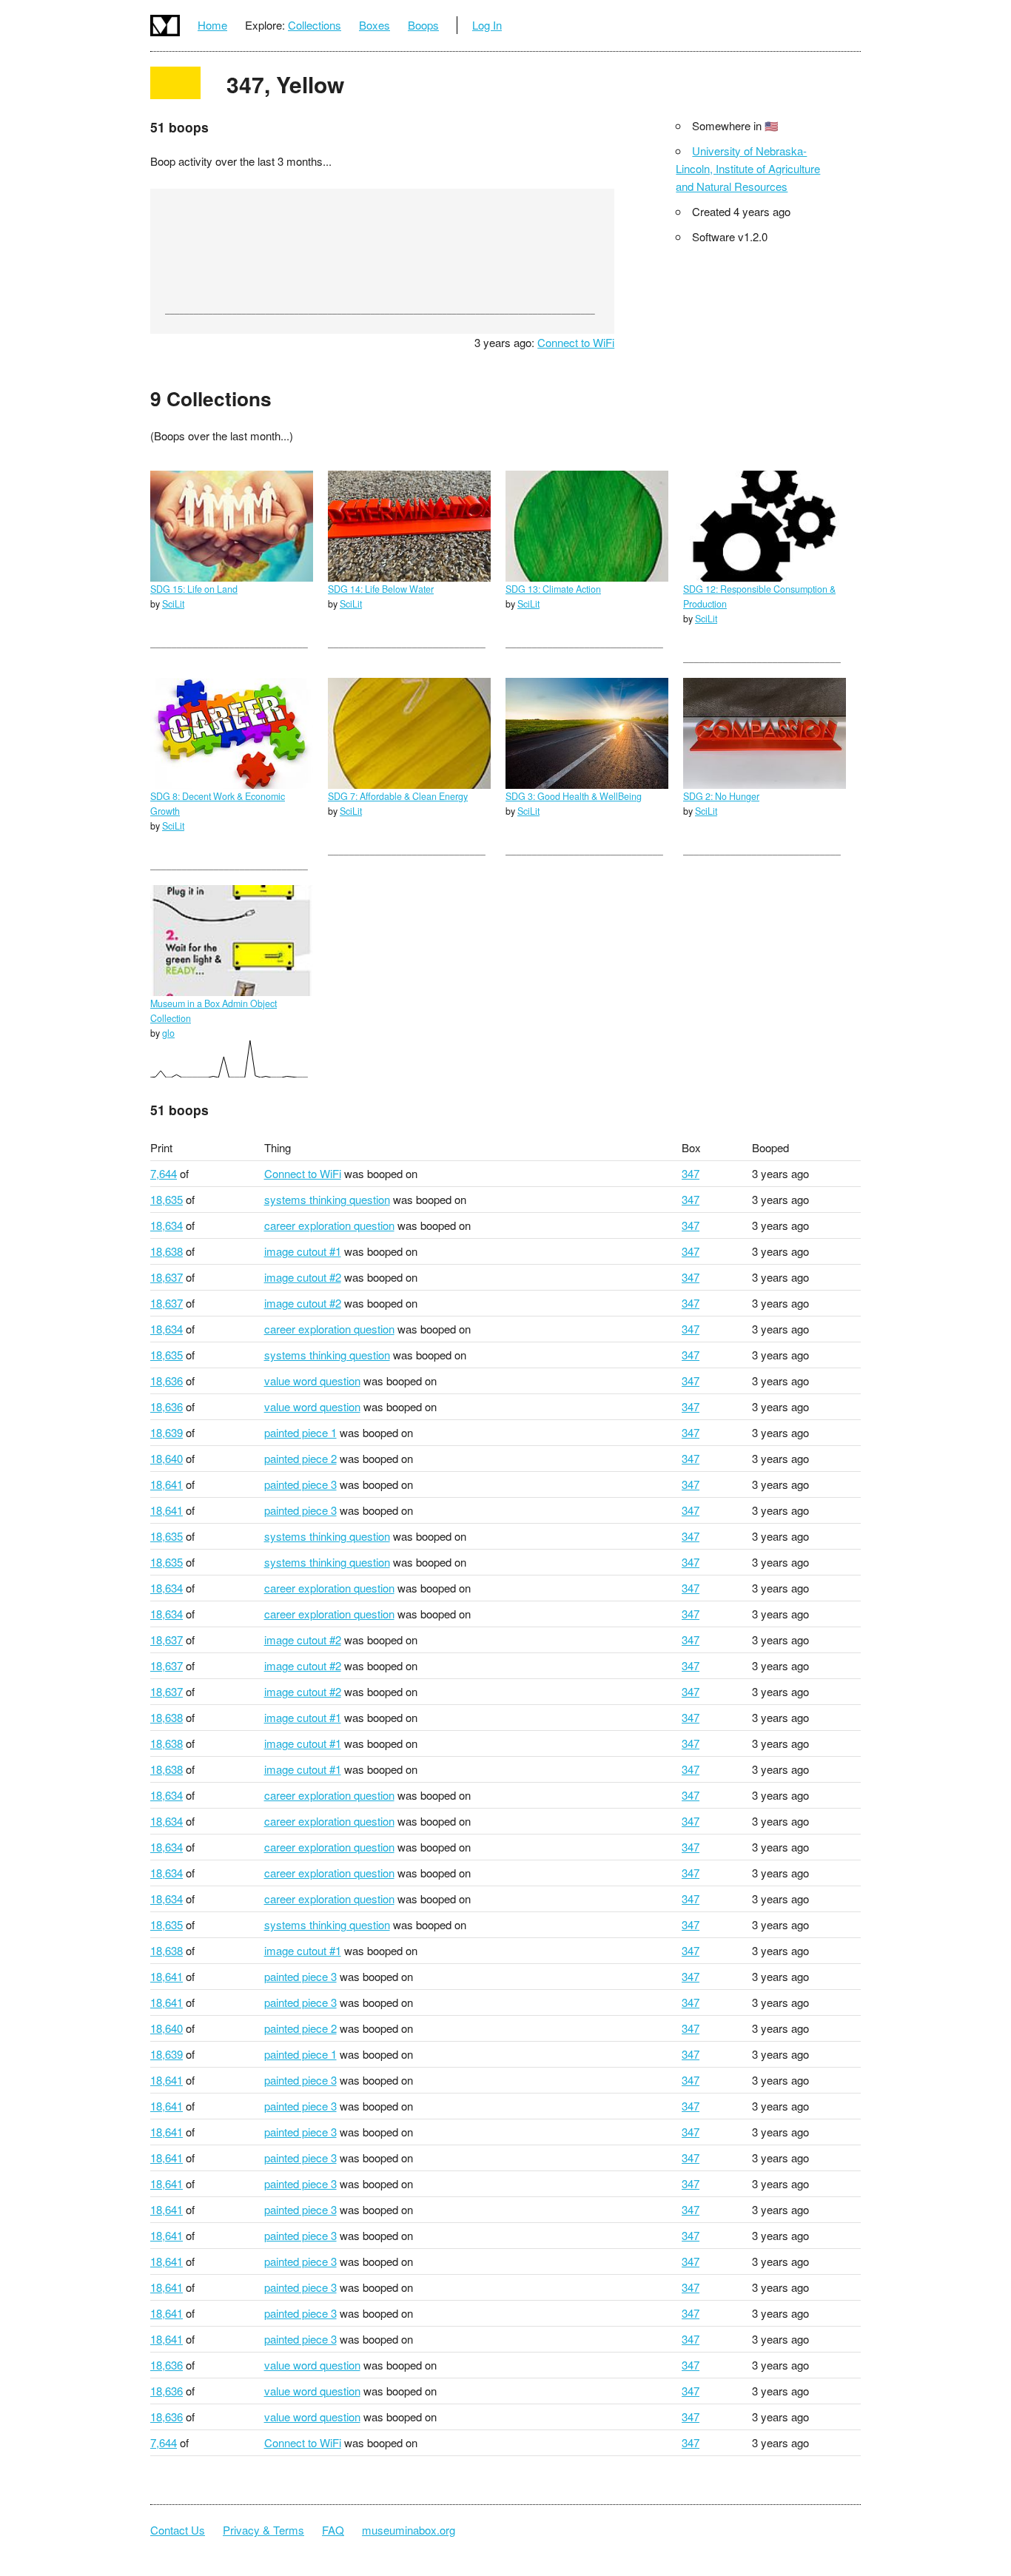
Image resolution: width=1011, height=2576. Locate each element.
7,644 (164, 1173)
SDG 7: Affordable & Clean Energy (398, 796)
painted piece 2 (300, 1458)
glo (168, 1033)
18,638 (167, 1251)
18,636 (167, 1381)
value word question (312, 1381)
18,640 (167, 1458)
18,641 (167, 1484)
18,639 (167, 1432)
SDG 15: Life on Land (194, 589)
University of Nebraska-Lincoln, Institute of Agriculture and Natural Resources (748, 168)
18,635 (167, 1199)
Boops (423, 25)
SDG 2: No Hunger (721, 796)
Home (212, 25)
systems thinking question (327, 1199)
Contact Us (178, 2530)
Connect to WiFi (576, 342)
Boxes (374, 25)
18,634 (167, 1225)
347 (691, 1173)
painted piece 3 (300, 1484)
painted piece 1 (300, 1432)
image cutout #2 (303, 1277)
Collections (315, 25)
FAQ (333, 2530)
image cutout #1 (303, 1251)
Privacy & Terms (263, 2530)
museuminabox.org (409, 2530)
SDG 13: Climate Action (553, 589)
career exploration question (329, 1225)
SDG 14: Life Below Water (381, 589)
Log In (487, 25)
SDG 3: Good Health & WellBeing (574, 796)
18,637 (167, 1277)
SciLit (173, 604)
